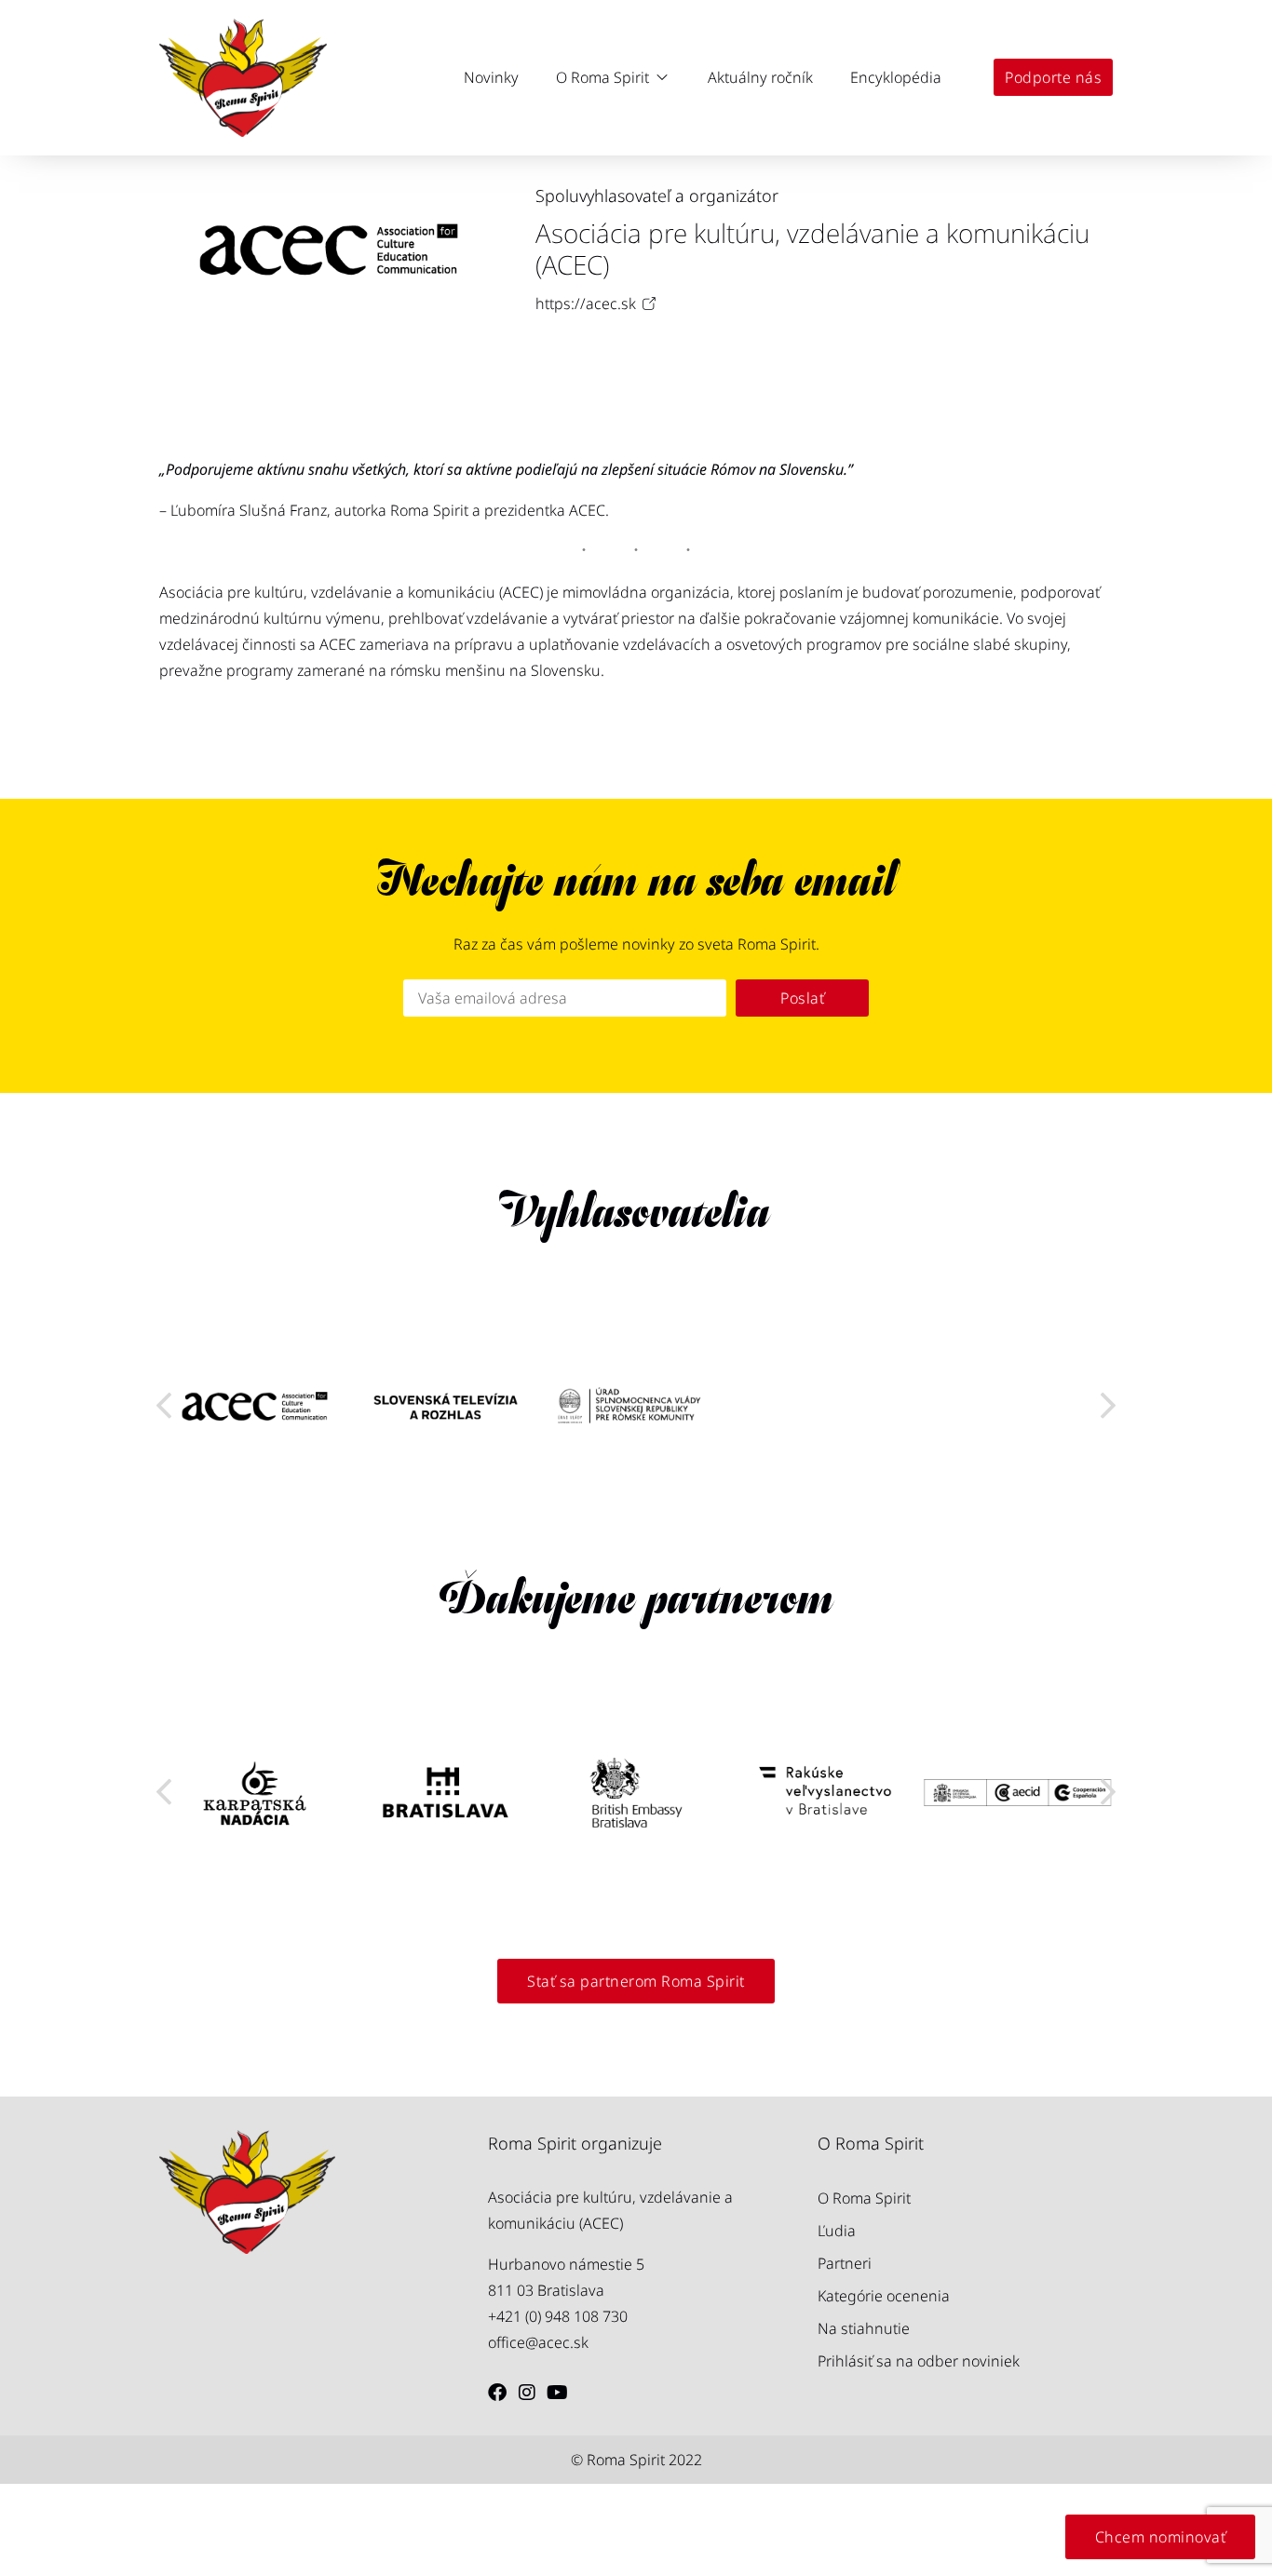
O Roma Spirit (864, 2198)
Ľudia (837, 2231)
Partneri (845, 2263)
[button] (613, 77)
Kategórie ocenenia (884, 2296)
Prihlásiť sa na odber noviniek (919, 2361)
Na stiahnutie (864, 2328)
